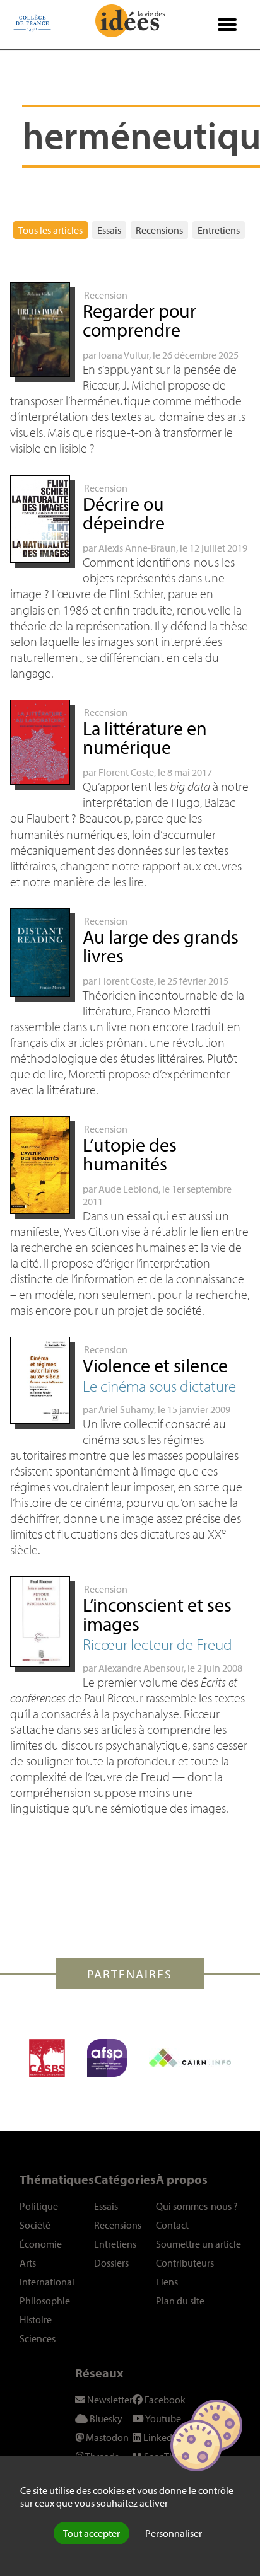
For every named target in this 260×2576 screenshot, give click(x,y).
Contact (172, 2225)
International (47, 2282)
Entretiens (219, 230)
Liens (167, 2282)
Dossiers (111, 2263)
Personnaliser (174, 2533)
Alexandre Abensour (141, 1668)
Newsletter (109, 2400)
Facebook (164, 2400)
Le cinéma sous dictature (159, 1386)
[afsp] (107, 2058)
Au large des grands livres (161, 946)
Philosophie (45, 2301)
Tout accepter (92, 2533)
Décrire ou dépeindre (124, 513)
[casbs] (47, 2058)
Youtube (162, 2418)
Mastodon (106, 2437)
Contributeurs (185, 2263)
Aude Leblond (128, 1189)
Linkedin (161, 2437)
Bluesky (105, 2418)
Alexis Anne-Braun (137, 548)
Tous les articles (50, 230)
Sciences (38, 2338)
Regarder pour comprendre (139, 320)
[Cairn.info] (190, 2058)
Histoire (36, 2319)
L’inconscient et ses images (157, 1614)
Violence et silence (155, 1365)
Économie (41, 2244)
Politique (39, 2206)
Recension (106, 295)
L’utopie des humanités (130, 1154)
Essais (109, 230)
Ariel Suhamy (126, 1409)
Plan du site (180, 2301)
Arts (28, 2263)
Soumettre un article (198, 2244)
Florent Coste (126, 772)
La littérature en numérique (145, 737)
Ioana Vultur (124, 355)
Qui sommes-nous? (197, 2206)
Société (35, 2225)
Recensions (159, 230)
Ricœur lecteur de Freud (157, 1644)
